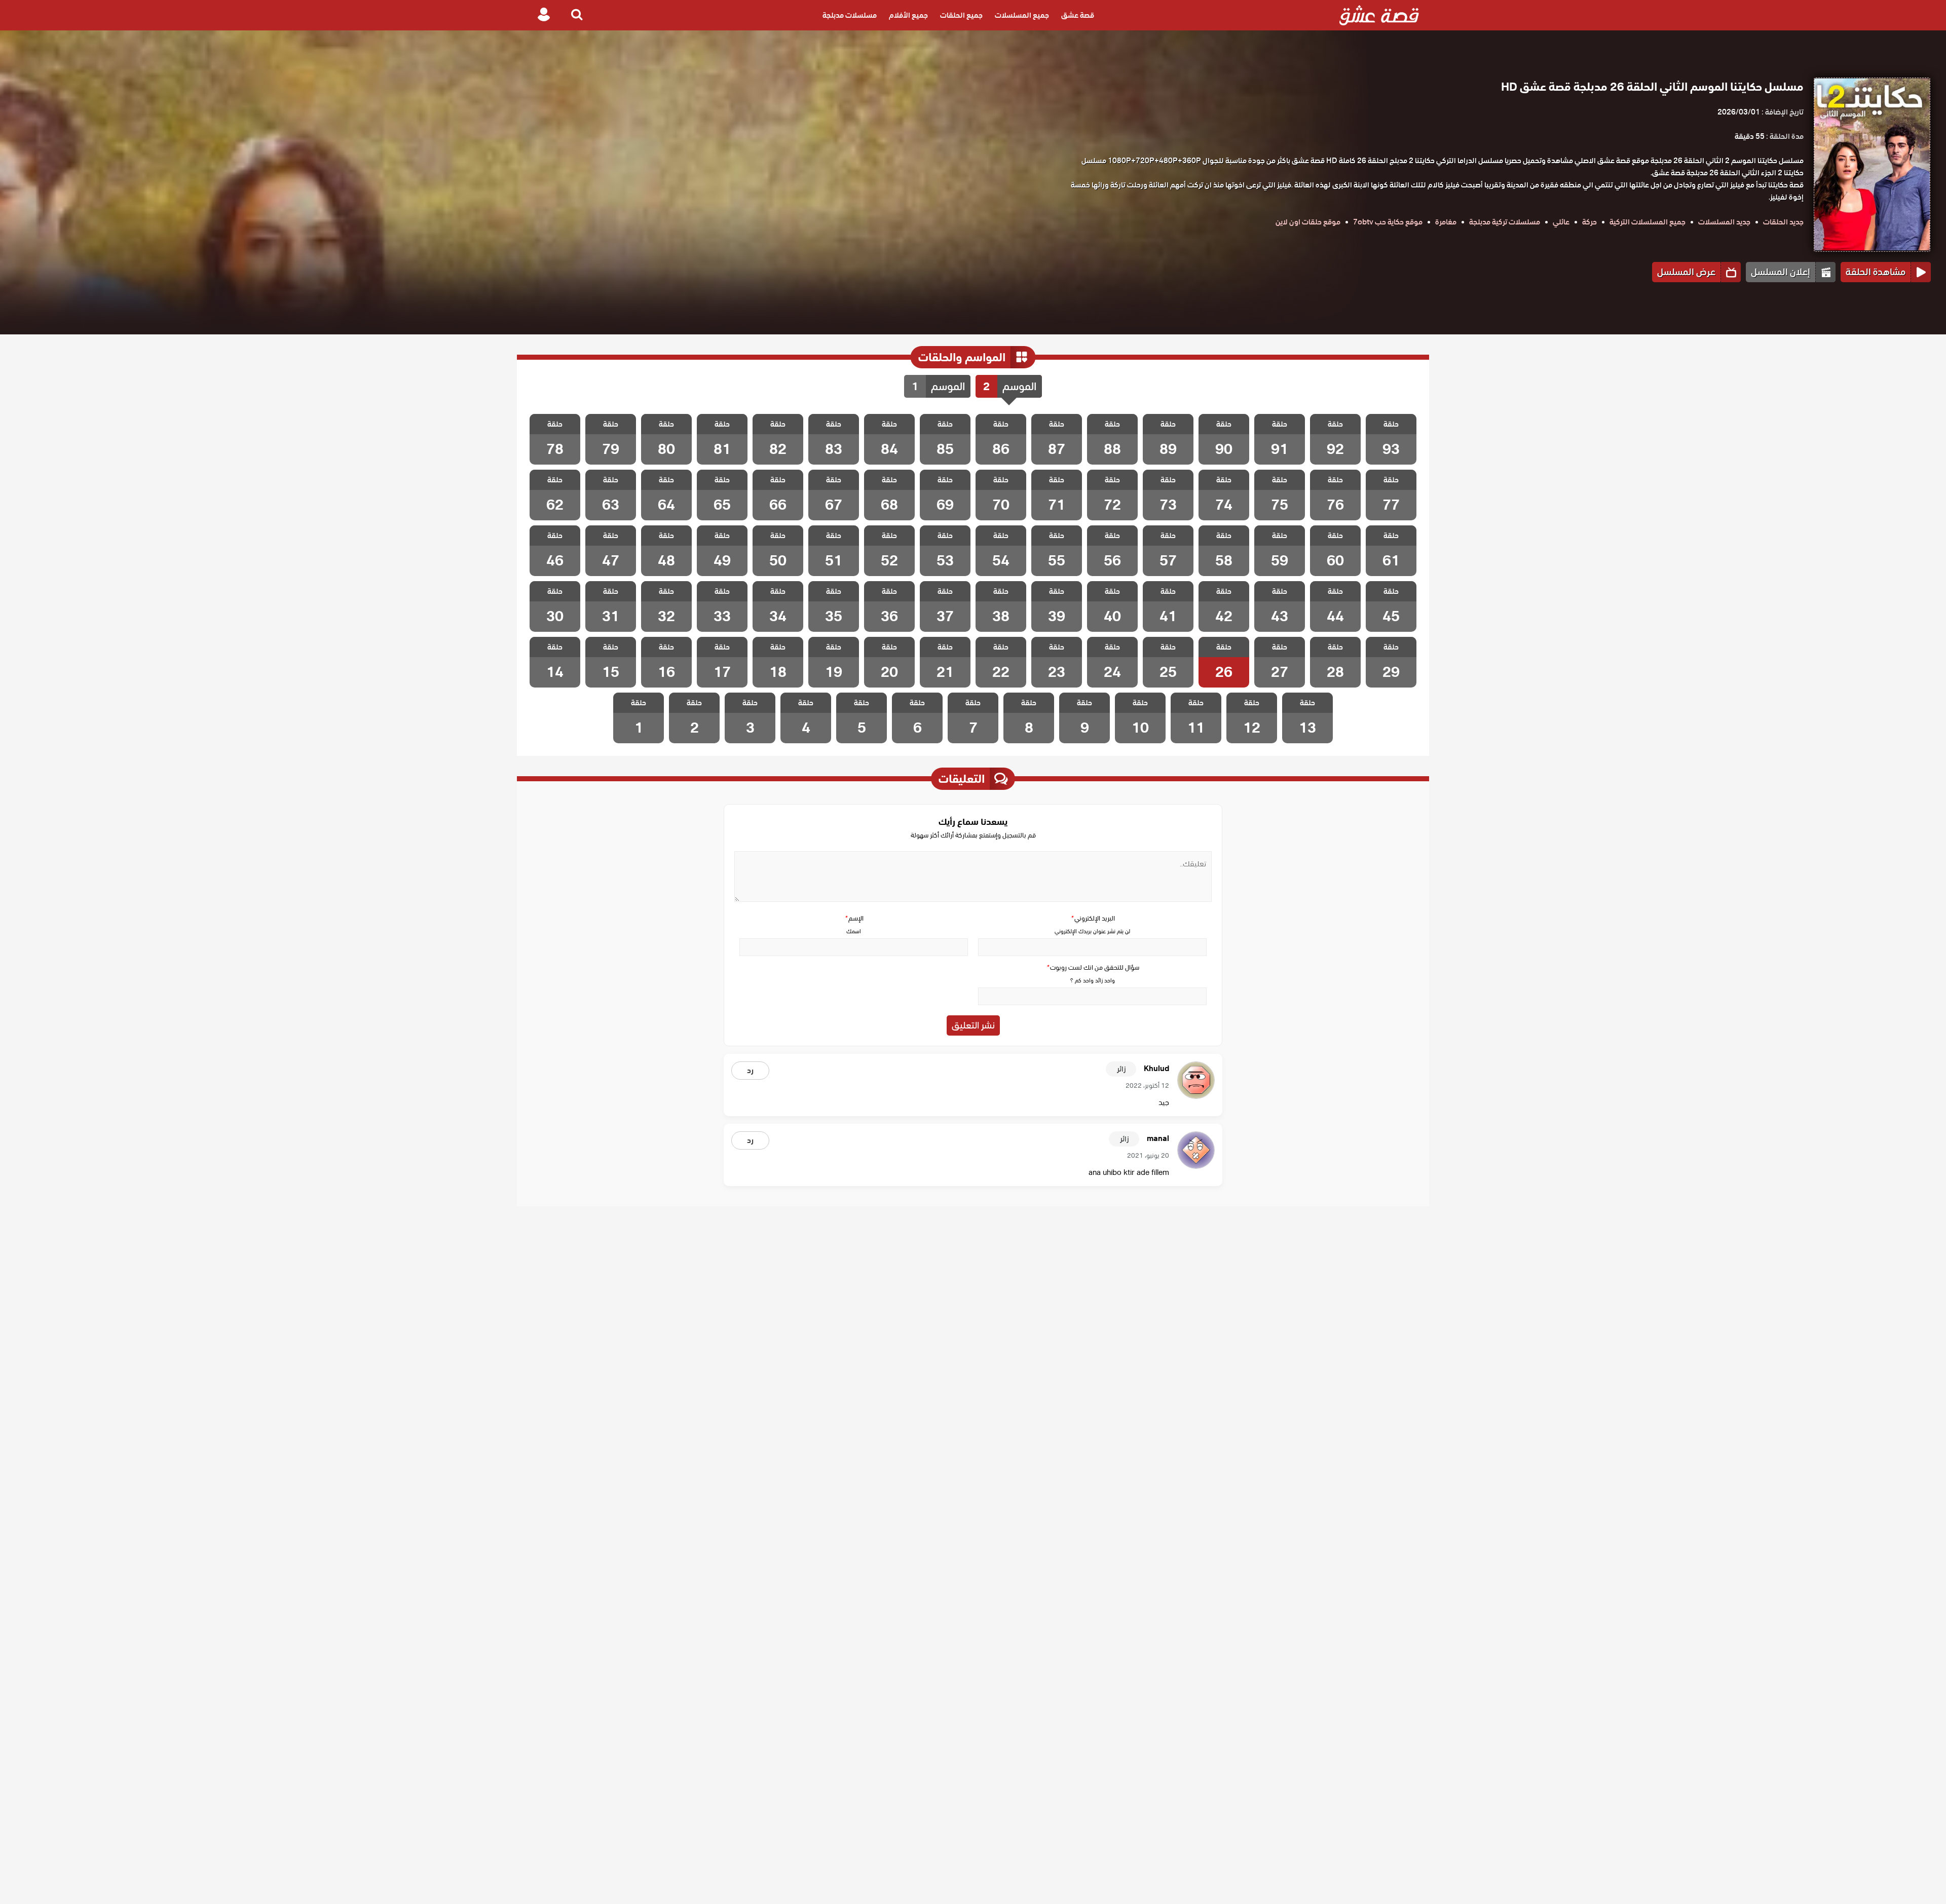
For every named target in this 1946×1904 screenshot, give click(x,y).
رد (750, 1071)
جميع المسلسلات (1022, 15)
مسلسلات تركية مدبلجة (1505, 222)
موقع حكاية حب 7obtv (1388, 222)
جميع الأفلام (908, 15)
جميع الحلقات (961, 15)
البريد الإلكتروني (1093, 918)
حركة (1589, 222)
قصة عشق (1078, 15)
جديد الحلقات (1783, 222)
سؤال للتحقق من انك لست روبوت (1093, 967)
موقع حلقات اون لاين (1308, 222)
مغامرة (1446, 222)
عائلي (1561, 222)
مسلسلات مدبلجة (850, 15)
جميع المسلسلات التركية (1648, 222)
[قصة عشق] (1379, 15)
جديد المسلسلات (1724, 222)
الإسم (854, 918)
